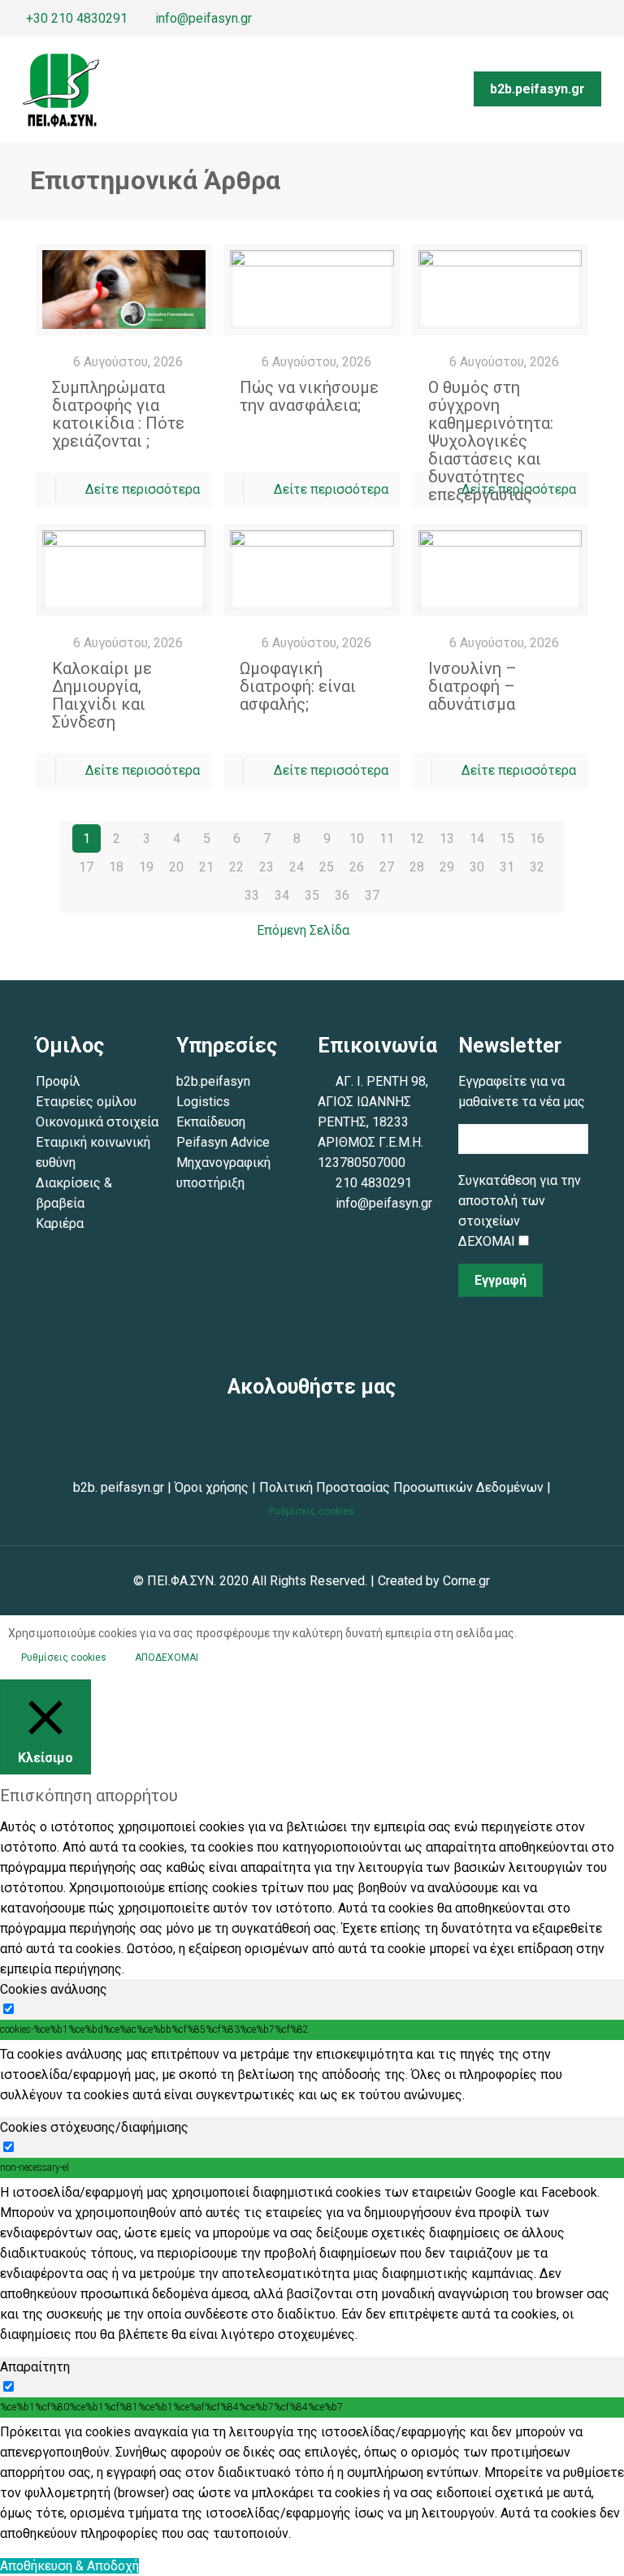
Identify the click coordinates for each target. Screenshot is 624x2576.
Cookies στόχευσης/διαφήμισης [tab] (94, 2127)
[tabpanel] (312, 2075)
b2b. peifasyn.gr (119, 1487)
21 (206, 867)
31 (507, 867)
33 (252, 895)
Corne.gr (466, 1581)
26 (357, 867)
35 (312, 895)
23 (266, 867)
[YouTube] (587, 19)
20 (176, 867)
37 (372, 895)
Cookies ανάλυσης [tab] (54, 1989)
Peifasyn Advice (223, 1142)
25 (327, 867)
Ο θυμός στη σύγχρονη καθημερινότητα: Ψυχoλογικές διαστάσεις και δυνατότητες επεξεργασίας (491, 441)
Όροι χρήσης (212, 1487)
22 (236, 867)
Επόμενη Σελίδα (303, 930)
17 (86, 867)
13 (447, 838)
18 (116, 867)
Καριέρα (60, 1223)
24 (297, 867)
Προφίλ (58, 1081)
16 (537, 838)
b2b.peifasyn (213, 1081)
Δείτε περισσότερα (143, 489)
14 (477, 838)
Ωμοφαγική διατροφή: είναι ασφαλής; (298, 686)
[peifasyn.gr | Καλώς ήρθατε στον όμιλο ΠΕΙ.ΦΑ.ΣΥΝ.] (61, 89)
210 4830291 (374, 1183)
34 (282, 895)
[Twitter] (565, 19)
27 (387, 867)
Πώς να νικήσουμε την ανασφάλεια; (309, 396)
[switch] (9, 2009)
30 (477, 867)
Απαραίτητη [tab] (35, 2367)
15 (507, 838)
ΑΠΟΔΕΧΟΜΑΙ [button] (167, 1658)
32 (537, 867)
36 (342, 895)
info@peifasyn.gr (204, 18)
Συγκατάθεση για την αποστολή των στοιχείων (520, 1201)
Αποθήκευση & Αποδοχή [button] (69, 2566)
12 (417, 838)
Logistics (203, 1102)
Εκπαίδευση (211, 1122)
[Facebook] (543, 19)
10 (357, 838)
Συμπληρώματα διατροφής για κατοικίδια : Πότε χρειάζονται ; (118, 414)
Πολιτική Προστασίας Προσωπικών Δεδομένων (400, 1487)
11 (387, 838)
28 (417, 867)
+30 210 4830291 (77, 18)
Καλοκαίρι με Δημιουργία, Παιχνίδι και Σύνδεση (102, 695)
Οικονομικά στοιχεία (97, 1122)
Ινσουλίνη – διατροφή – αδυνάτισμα (472, 686)
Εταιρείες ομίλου (86, 1102)
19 (146, 867)
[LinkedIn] (609, 19)
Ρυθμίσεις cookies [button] (312, 1511)
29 (447, 867)
